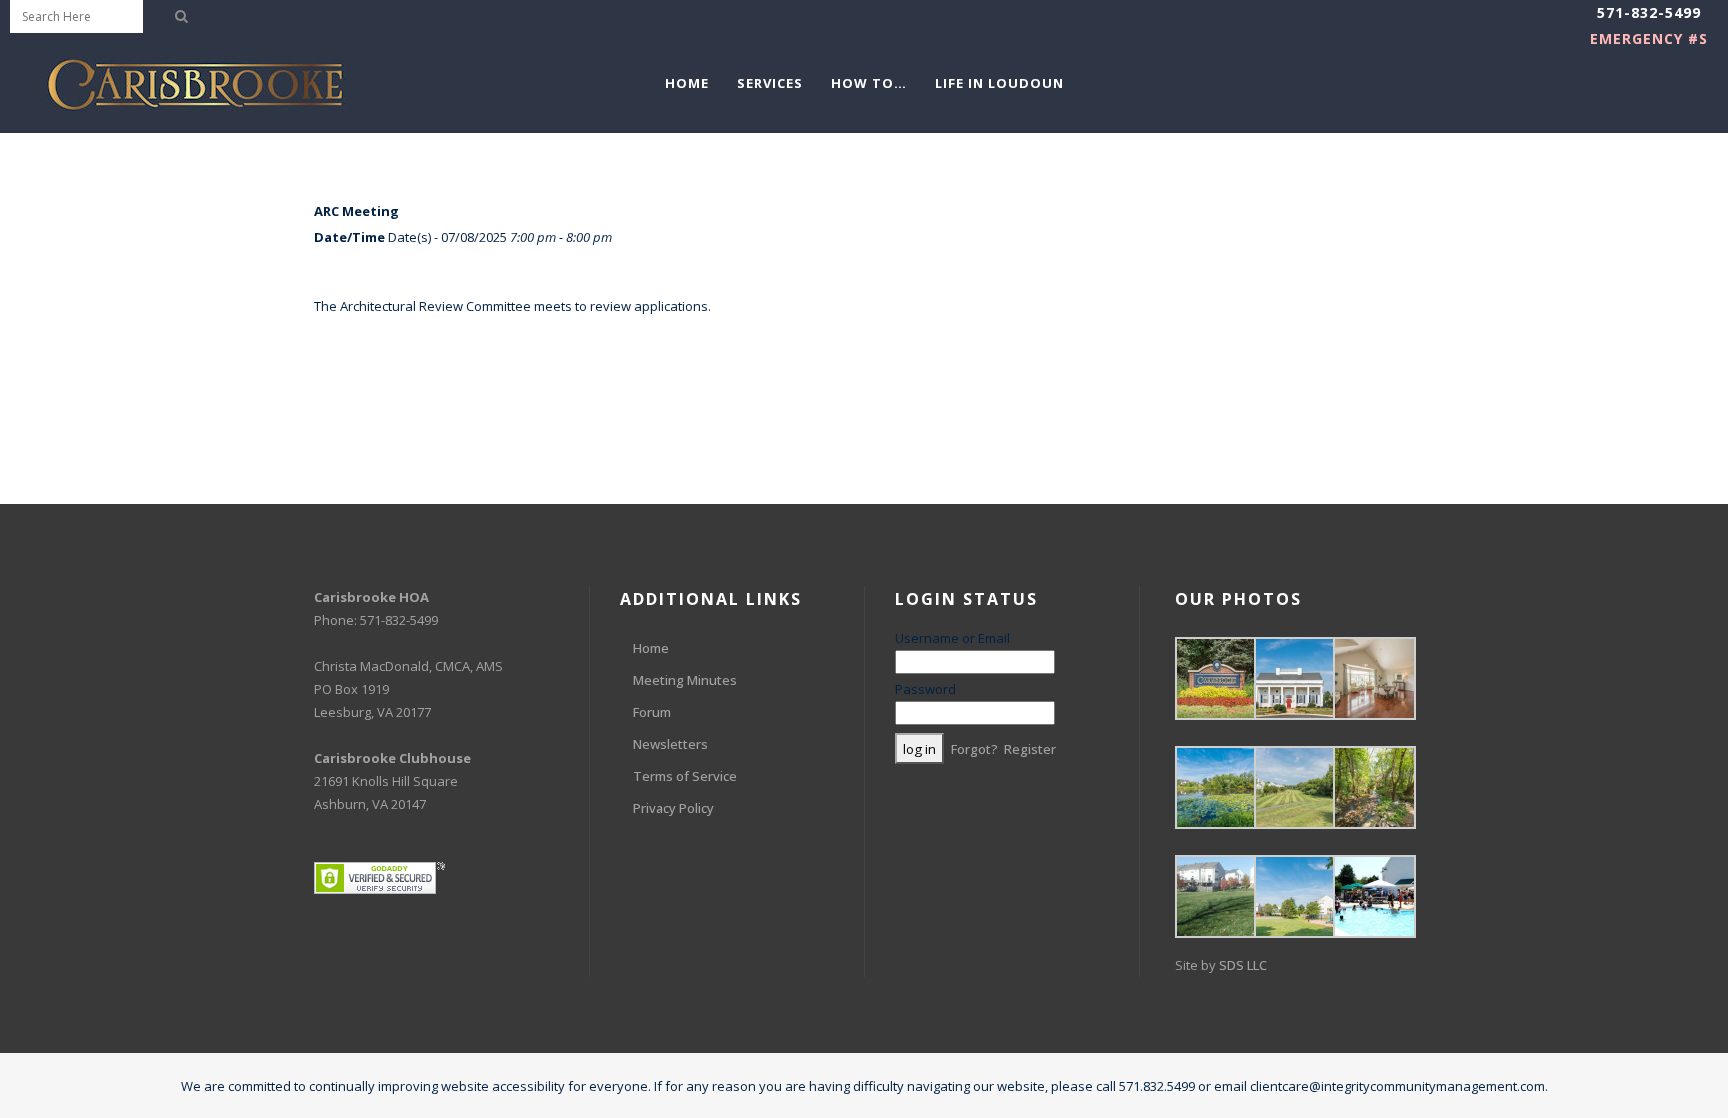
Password (925, 689)
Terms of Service (685, 776)
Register (1030, 749)
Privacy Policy (673, 808)
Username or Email (952, 638)
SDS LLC (1243, 965)
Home (651, 648)
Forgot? (974, 749)
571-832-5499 (1649, 12)
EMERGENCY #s (1649, 38)
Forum (652, 712)
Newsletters (670, 744)
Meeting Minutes (685, 680)
